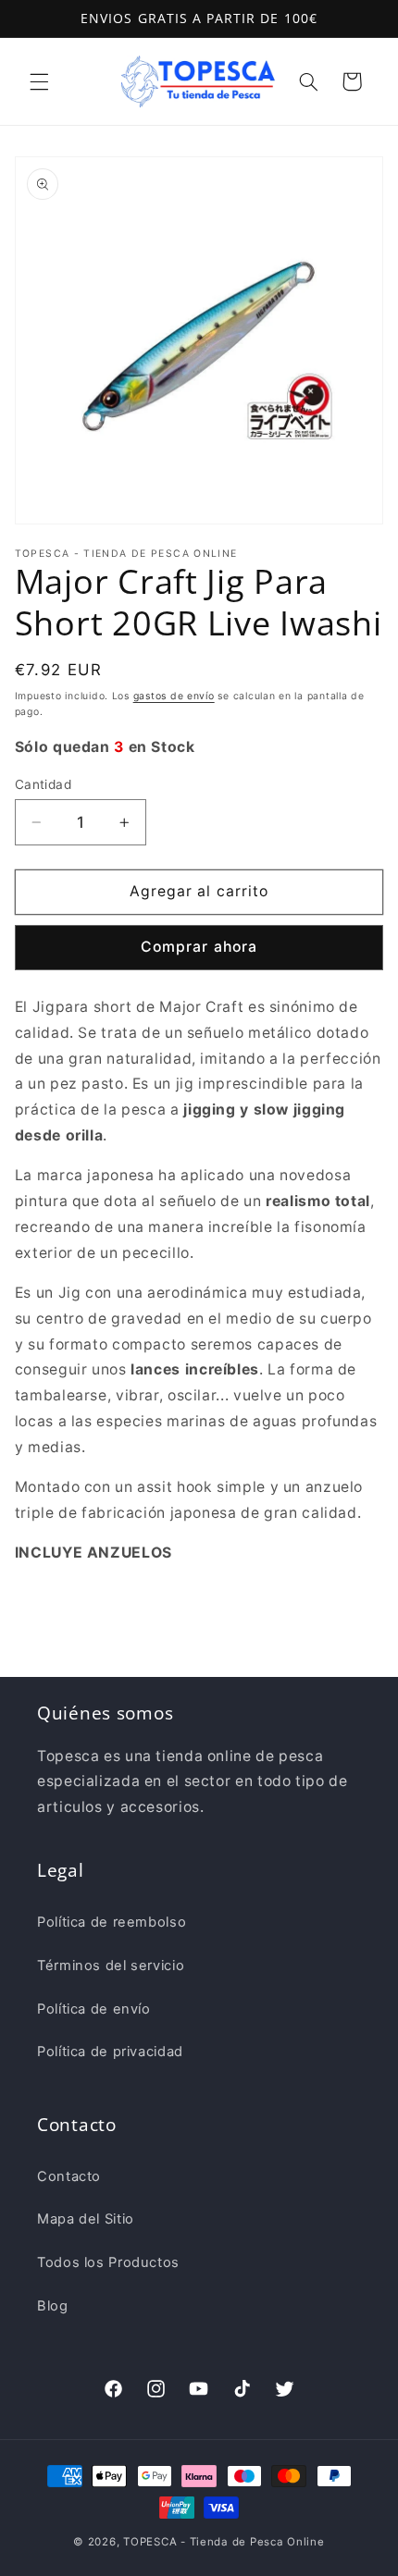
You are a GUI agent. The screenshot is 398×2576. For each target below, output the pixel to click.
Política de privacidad (110, 2052)
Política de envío (94, 2009)
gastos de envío (174, 696)
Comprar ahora (199, 947)
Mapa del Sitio (86, 2219)
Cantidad (43, 784)
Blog (53, 2306)
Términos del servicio (111, 1966)
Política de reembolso (112, 1922)
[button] (39, 81)
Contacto (69, 2176)
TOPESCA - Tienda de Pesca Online (224, 2542)
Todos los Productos (108, 2262)
